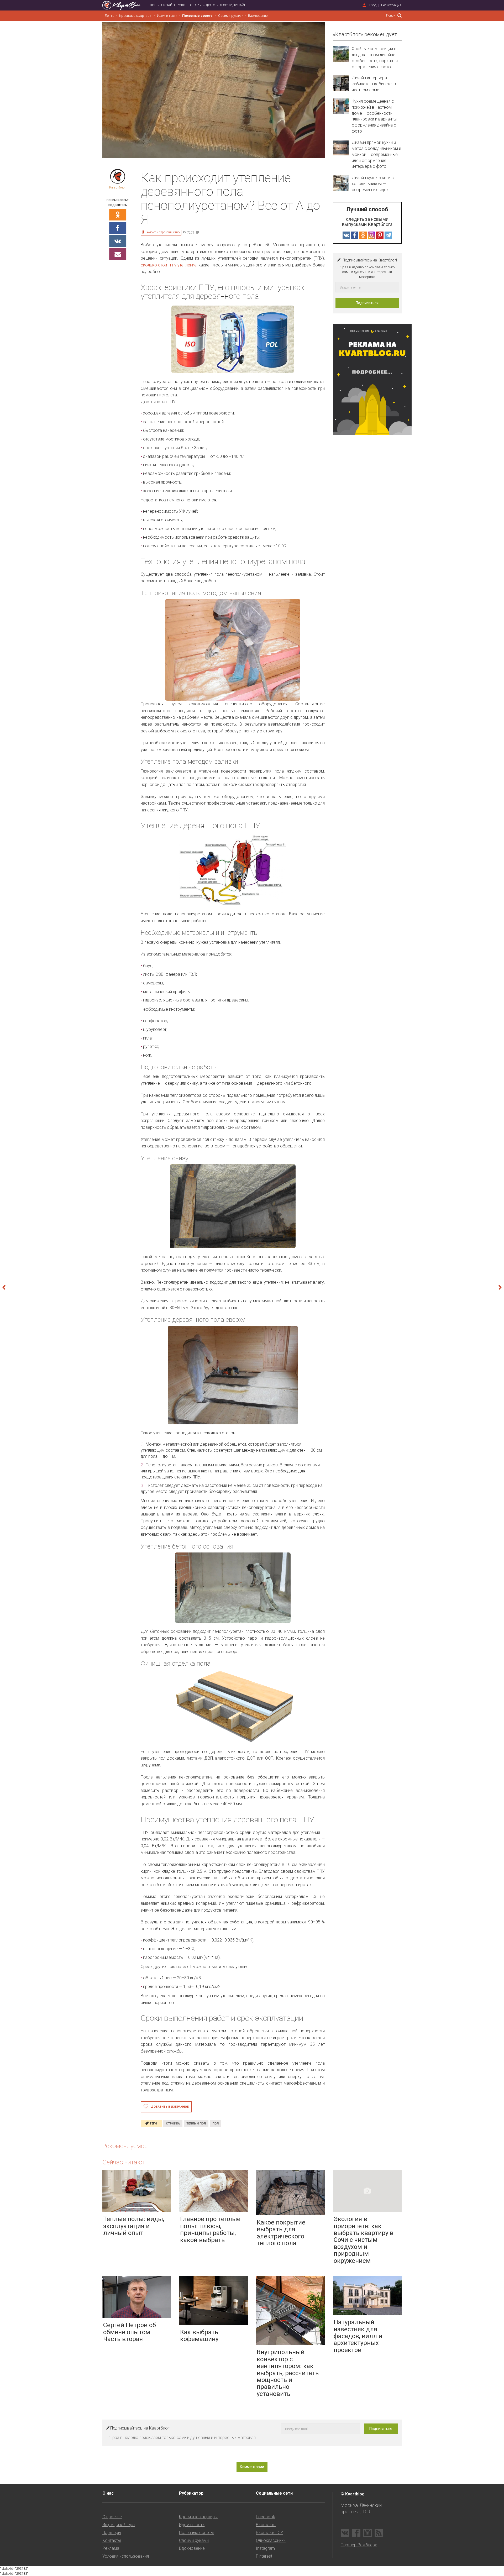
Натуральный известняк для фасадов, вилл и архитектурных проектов (358, 2336)
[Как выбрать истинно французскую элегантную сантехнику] (477, 1288)
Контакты (112, 2540)
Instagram (265, 2548)
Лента (110, 16)
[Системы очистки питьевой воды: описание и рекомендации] (27, 1288)
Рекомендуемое (125, 2146)
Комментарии (252, 2467)
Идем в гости (167, 16)
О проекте (112, 2517)
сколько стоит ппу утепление (169, 265)
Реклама (111, 2548)
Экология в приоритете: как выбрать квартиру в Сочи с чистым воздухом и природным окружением (364, 2240)
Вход (373, 5)
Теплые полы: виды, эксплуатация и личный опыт (134, 2226)
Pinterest (264, 2556)
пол (216, 2124)
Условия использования (126, 2556)
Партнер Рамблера (359, 2545)
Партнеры (112, 2533)
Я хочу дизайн (233, 5)
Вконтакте (266, 2525)
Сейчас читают (124, 2162)
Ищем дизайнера (119, 2525)
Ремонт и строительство (162, 232)
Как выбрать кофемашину (199, 2336)
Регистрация (391, 5)
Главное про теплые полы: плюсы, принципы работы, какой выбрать (210, 2229)
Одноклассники (271, 2540)
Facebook (266, 2517)
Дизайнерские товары (181, 5)
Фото (211, 5)
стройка (173, 2124)
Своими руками (231, 16)
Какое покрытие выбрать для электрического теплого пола (281, 2233)
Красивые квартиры (136, 16)
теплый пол (196, 2124)
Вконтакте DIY (269, 2533)
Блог (152, 5)
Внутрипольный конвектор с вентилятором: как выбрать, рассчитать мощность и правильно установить (288, 2373)
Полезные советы (198, 16)
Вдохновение (258, 16)
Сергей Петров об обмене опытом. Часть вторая (130, 2332)
